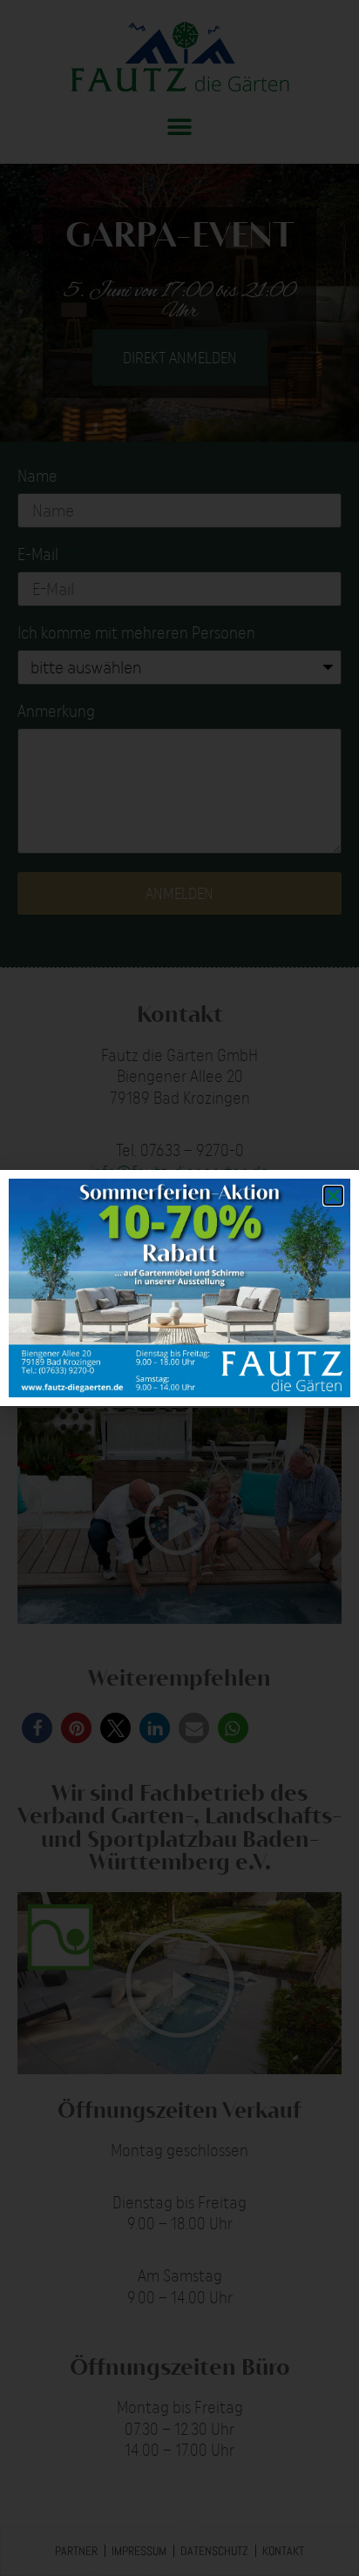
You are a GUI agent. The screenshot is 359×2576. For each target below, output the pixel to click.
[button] (333, 1196)
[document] (179, 1288)
